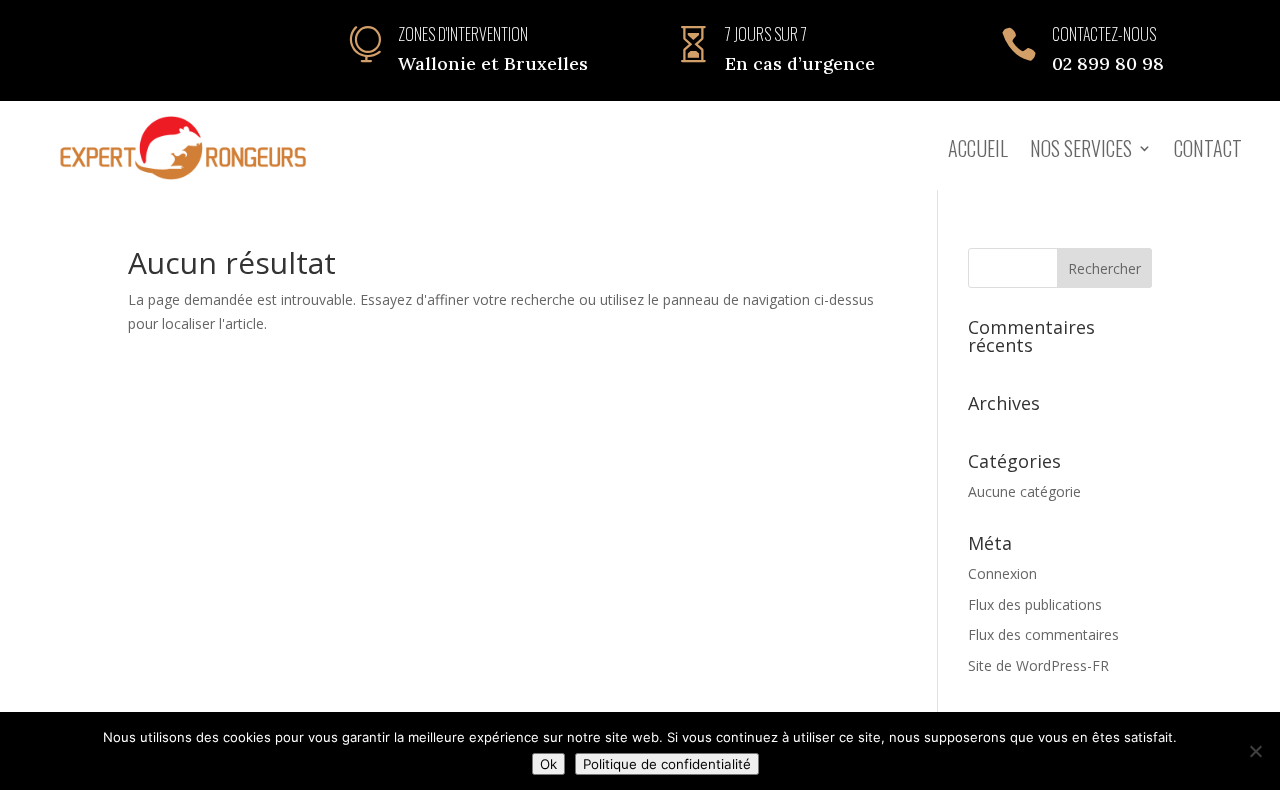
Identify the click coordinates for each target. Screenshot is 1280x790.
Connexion (1002, 573)
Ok (548, 764)
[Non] (1255, 751)
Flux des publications (1035, 604)
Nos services (1081, 148)
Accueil (978, 148)
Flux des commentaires (1043, 634)
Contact (1208, 148)
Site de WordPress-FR (1038, 665)
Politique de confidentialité (667, 764)
